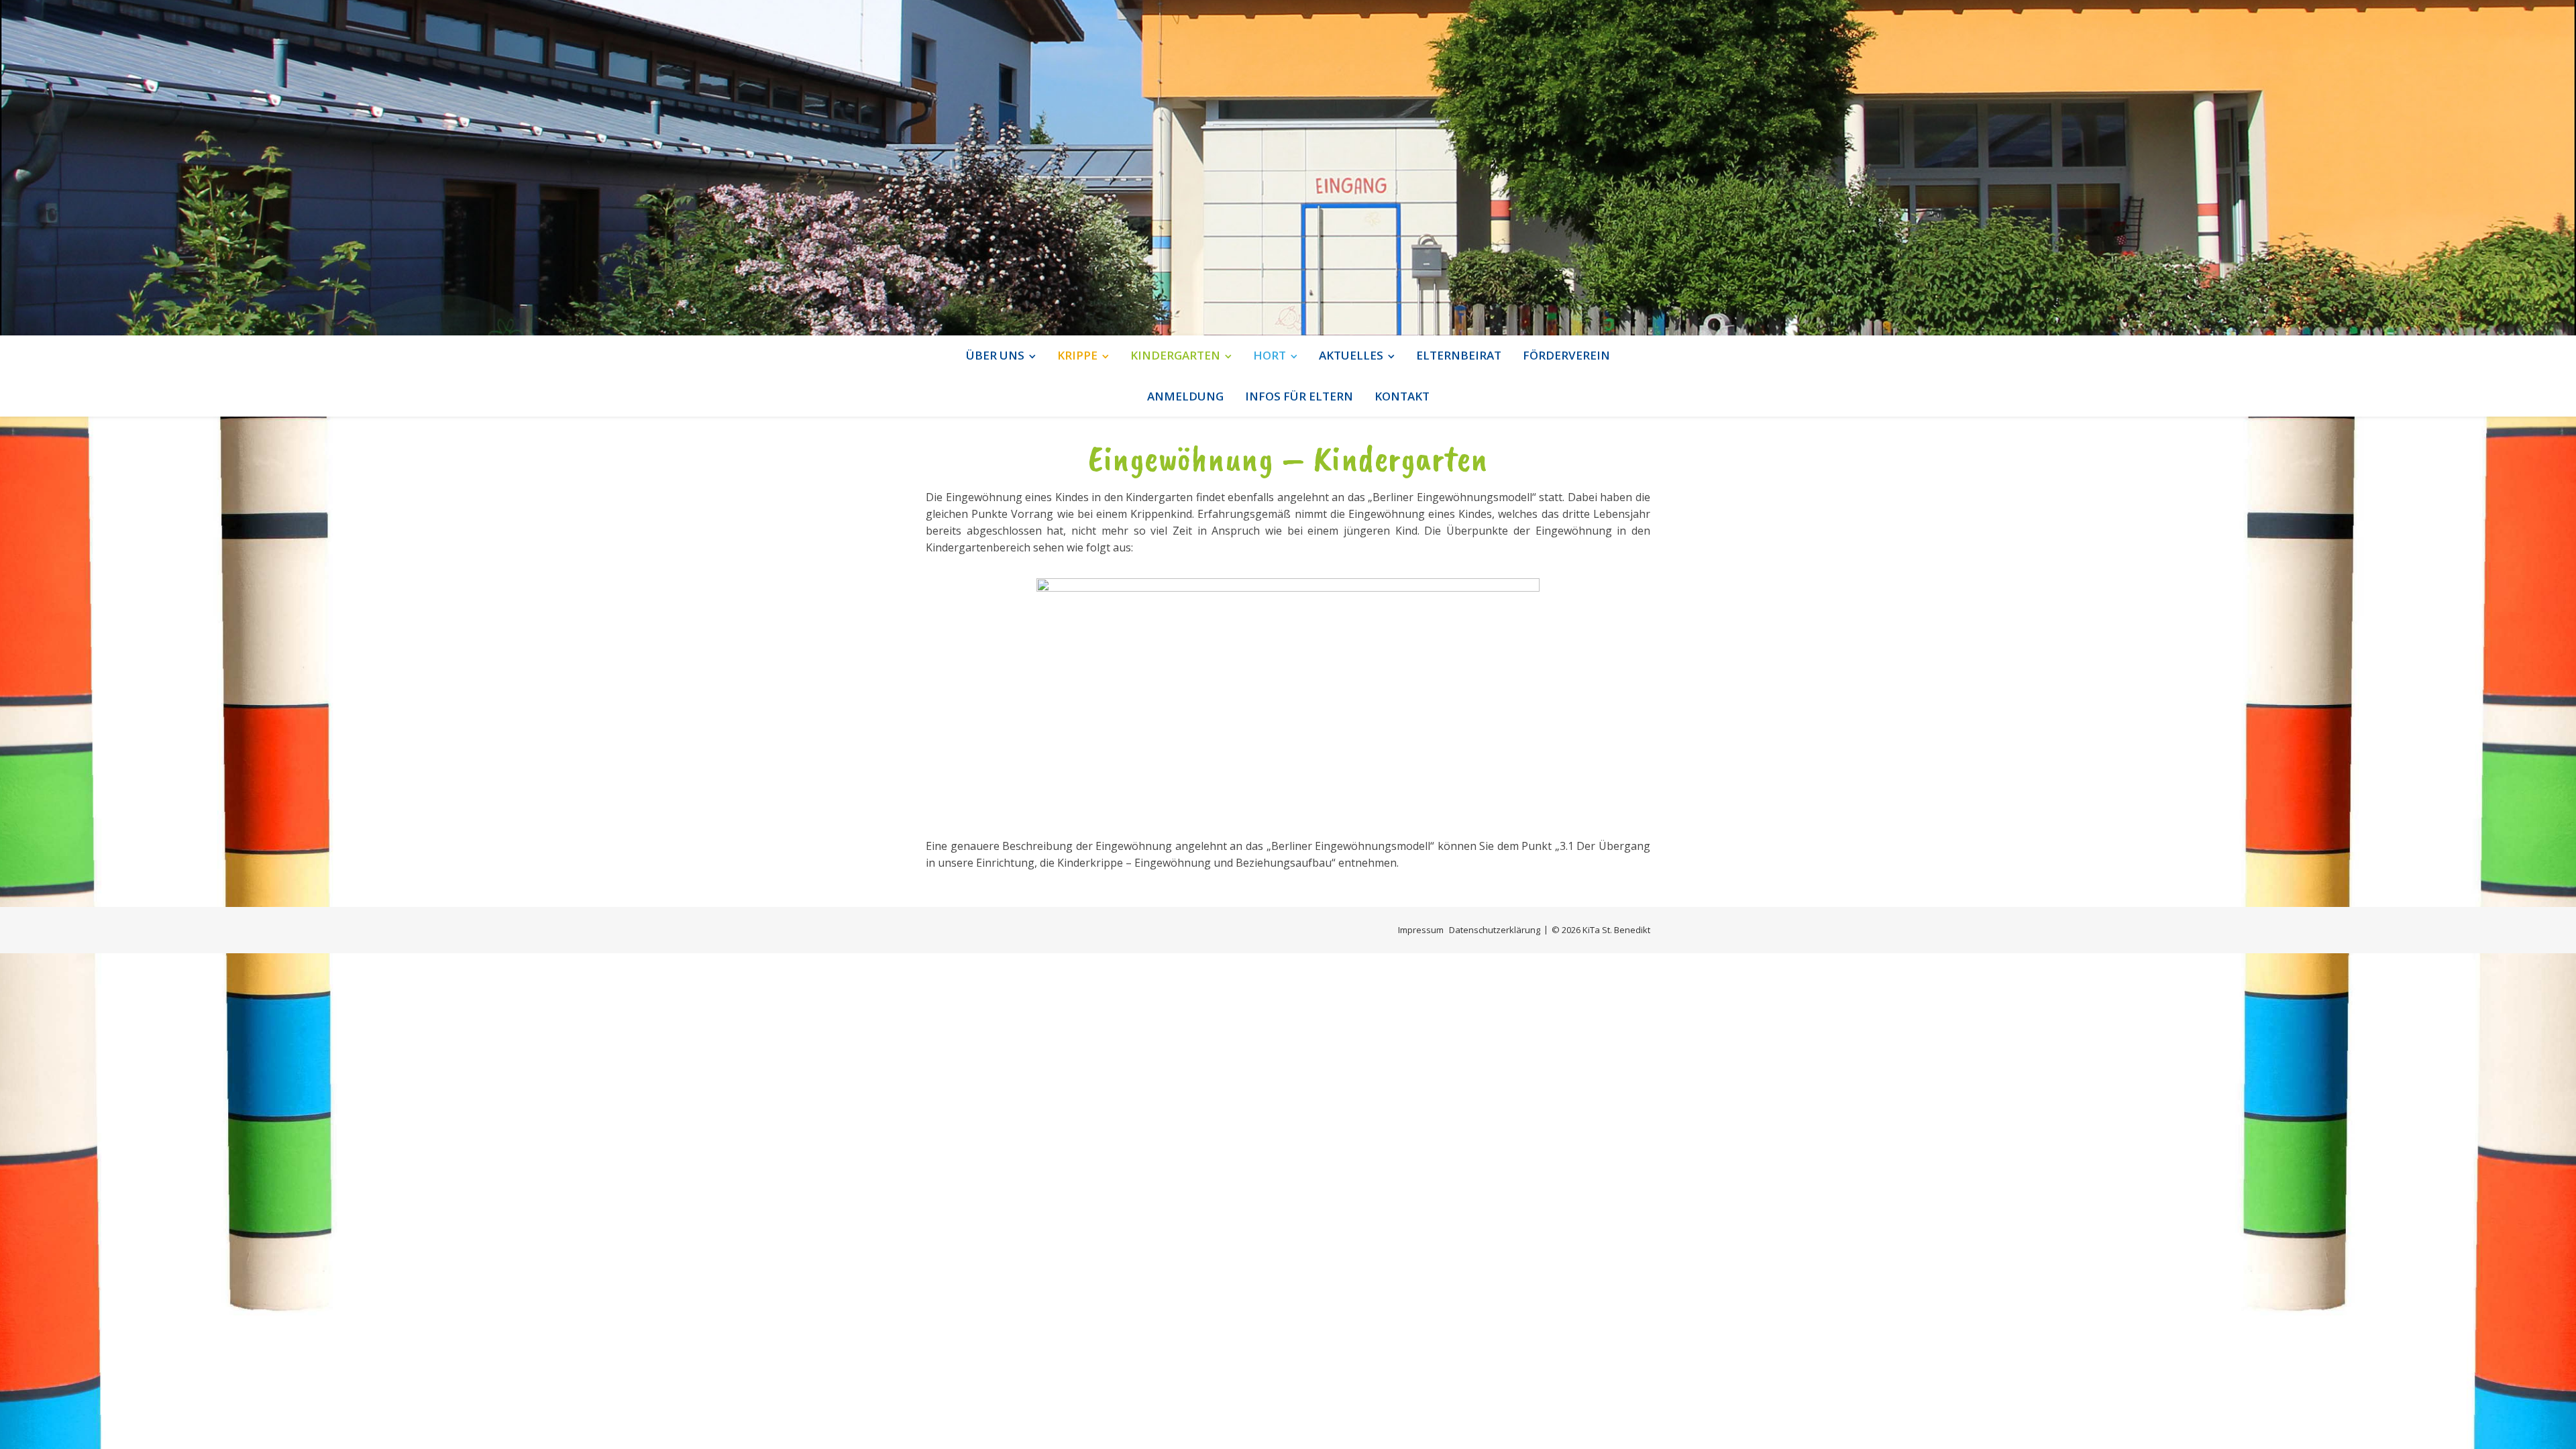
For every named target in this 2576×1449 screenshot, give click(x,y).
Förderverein (1566, 355)
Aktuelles (1351, 355)
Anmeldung (1185, 396)
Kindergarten (1175, 355)
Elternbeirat (1459, 355)
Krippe (1077, 355)
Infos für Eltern (1299, 396)
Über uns (995, 355)
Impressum (1421, 930)
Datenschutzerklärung (1495, 930)
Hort (1270, 355)
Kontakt (1402, 396)
